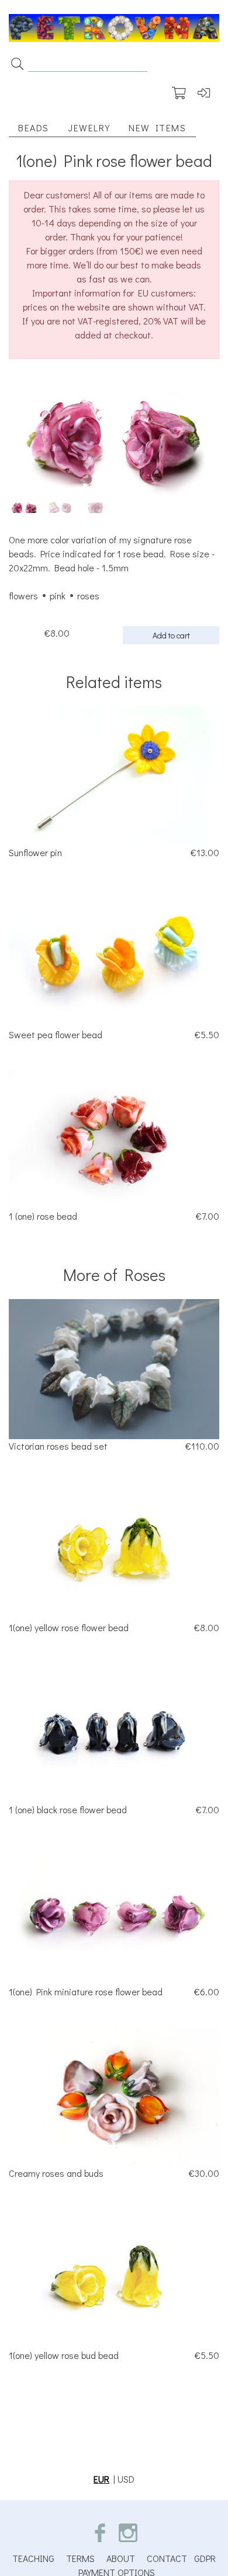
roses (88, 596)
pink (58, 596)
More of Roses (114, 1275)
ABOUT (121, 2558)
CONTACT (167, 2558)
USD (126, 2479)
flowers (23, 596)
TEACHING (33, 2558)
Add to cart (171, 635)
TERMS (80, 2558)
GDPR (205, 2558)
